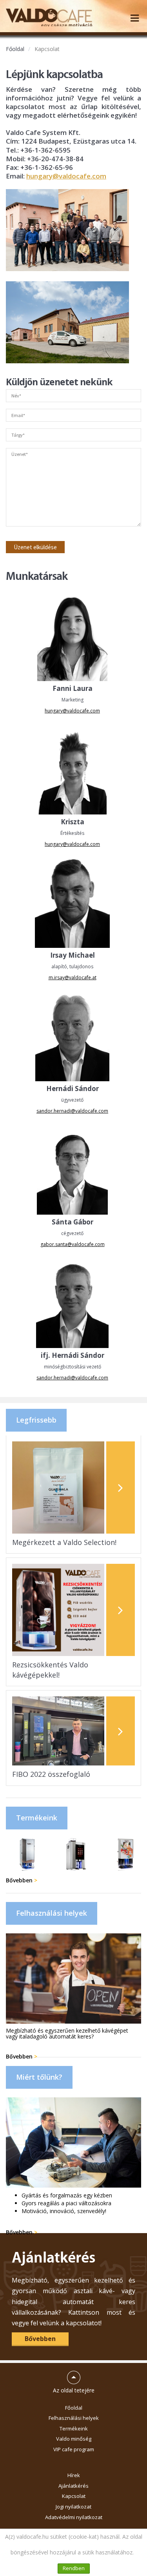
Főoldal (15, 49)
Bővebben (22, 1880)
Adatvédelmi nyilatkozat (74, 2517)
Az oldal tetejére (74, 2379)
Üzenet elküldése (35, 547)
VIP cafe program (74, 2449)
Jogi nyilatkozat (73, 2507)
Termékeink (74, 2428)
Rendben (74, 2568)
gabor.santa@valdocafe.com (73, 1244)
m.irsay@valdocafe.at (73, 977)
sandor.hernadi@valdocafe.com (72, 1111)
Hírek (74, 2475)
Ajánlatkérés (73, 2486)
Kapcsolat (47, 49)
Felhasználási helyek (74, 2418)
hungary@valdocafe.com (66, 176)
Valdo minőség (74, 2439)
